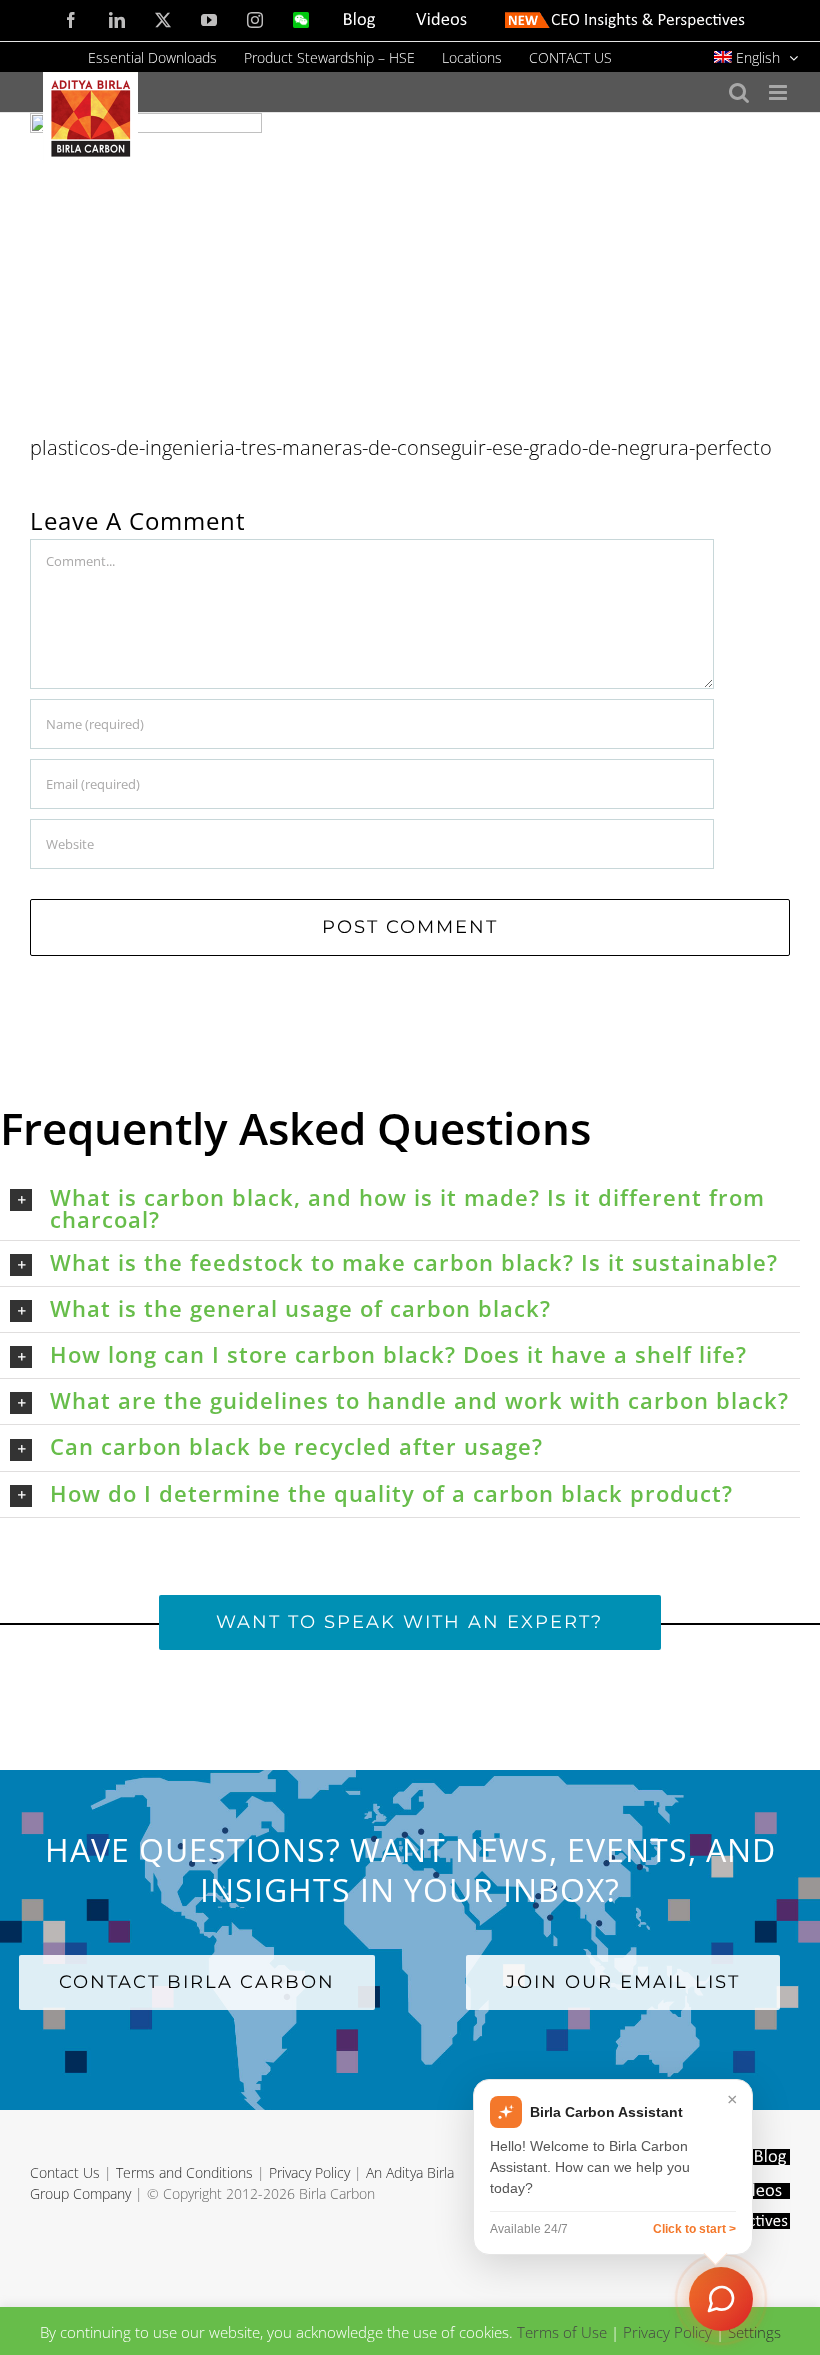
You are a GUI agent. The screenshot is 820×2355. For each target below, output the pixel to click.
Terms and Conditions (184, 2172)
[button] (405, 1208)
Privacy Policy (309, 2172)
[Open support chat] (721, 2299)
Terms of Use (562, 2332)
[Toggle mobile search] (739, 92)
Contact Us (65, 2172)
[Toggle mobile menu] (779, 92)
